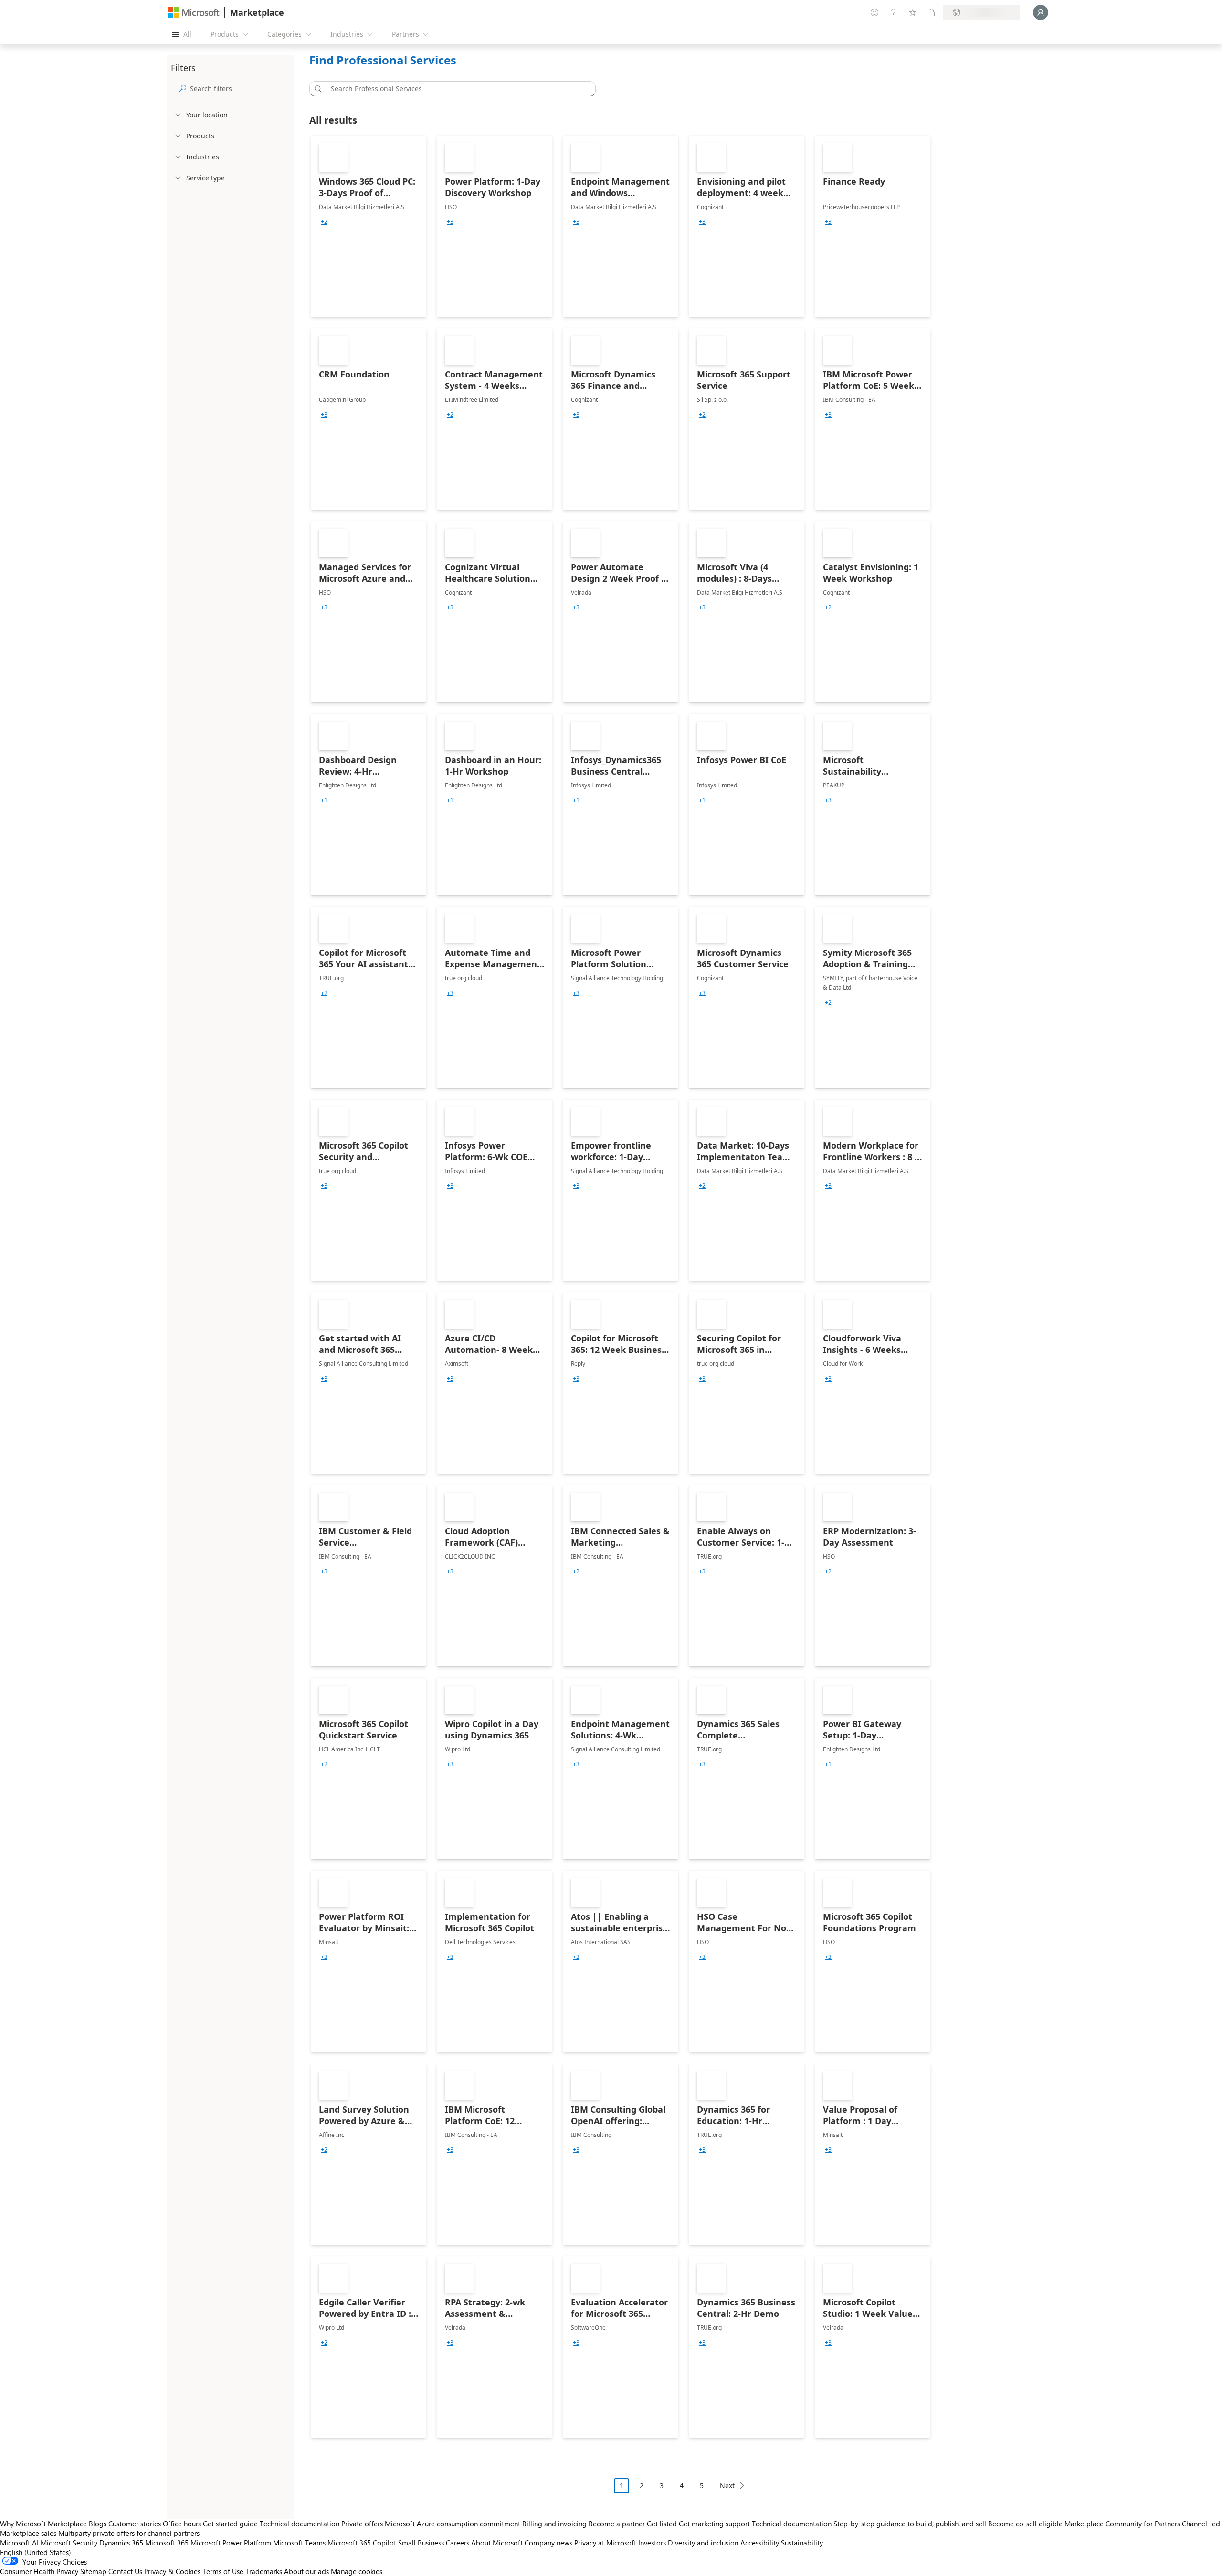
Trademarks (264, 2571)
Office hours (182, 2524)
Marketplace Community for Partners (1122, 2524)
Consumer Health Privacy (39, 2571)
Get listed (662, 2524)
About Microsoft (497, 2543)
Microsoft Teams (299, 2543)
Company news (548, 2543)
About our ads (306, 2571)
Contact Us (125, 2571)
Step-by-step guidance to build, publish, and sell (910, 2524)
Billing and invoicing (554, 2524)
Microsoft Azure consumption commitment (453, 2524)
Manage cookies (357, 2571)
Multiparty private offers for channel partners (129, 2533)
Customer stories (135, 2524)
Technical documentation (300, 2524)
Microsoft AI (19, 2543)
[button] (316, 89)
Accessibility (760, 2543)
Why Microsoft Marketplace (43, 2524)
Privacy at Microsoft (605, 2543)
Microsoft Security (69, 2543)
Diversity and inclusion (703, 2543)
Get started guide (230, 2524)
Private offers (362, 2524)
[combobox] (455, 89)
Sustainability (802, 2543)
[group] (324, 222)
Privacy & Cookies (172, 2571)
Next (727, 2486)
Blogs (98, 2524)
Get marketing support (714, 2524)
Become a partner (617, 2524)
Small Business (421, 2543)
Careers (458, 2543)
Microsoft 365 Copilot (362, 2543)
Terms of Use (223, 2571)
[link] (369, 226)
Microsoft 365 (167, 2543)
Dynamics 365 (121, 2543)
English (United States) (36, 2552)
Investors (652, 2543)
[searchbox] (240, 89)
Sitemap (93, 2571)
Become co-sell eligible (1025, 2524)
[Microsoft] (194, 13)
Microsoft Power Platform (231, 2543)
